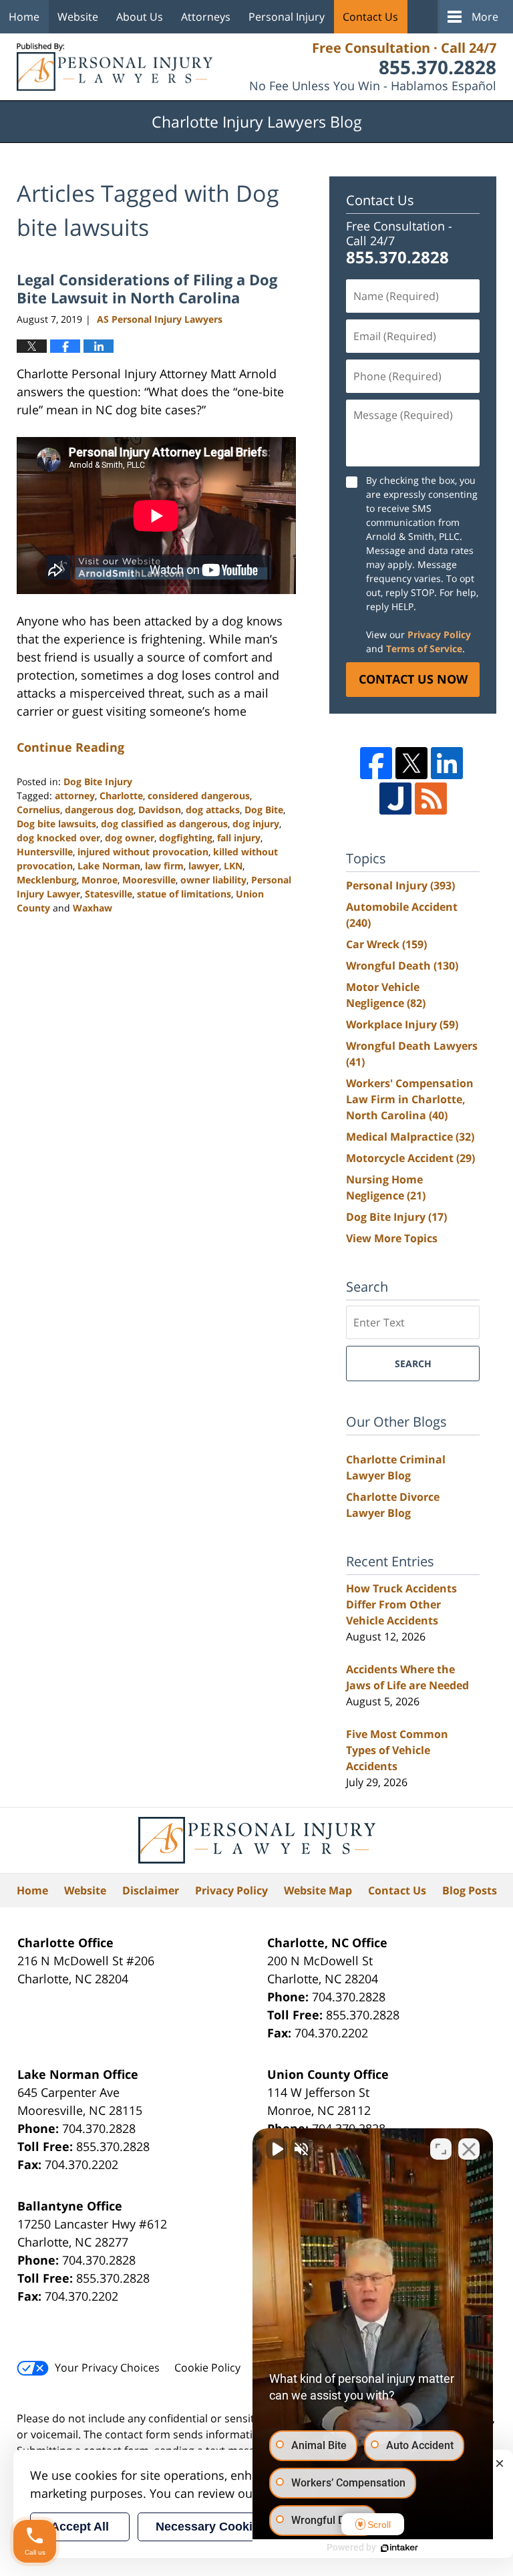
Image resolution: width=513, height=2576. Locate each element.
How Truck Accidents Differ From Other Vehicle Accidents (401, 1604)
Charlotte (121, 796)
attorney (75, 796)
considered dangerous (199, 796)
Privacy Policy (439, 634)
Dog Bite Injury (98, 781)
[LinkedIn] (447, 763)
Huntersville (45, 852)
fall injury (239, 838)
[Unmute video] (277, 2149)
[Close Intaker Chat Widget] (469, 2149)
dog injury (256, 824)
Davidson (160, 810)
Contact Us (370, 17)
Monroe (100, 880)
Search (413, 1364)
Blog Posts (470, 1890)
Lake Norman (109, 866)
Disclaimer (151, 1890)
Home (24, 17)
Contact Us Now (413, 679)
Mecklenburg (47, 880)
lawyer (204, 866)
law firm (164, 866)
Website (78, 17)
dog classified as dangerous (164, 824)
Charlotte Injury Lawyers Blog (115, 67)
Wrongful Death (402, 966)
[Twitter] (411, 763)
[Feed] (431, 799)
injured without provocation (143, 852)
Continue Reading (70, 747)
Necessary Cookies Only (226, 2527)
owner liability (213, 880)
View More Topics (392, 1238)
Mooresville (149, 880)
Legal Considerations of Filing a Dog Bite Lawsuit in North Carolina (147, 288)
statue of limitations (184, 894)
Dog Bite (264, 810)
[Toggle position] (441, 2149)
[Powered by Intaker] (399, 2548)
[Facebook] (376, 763)
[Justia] (395, 799)
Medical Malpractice (410, 1137)
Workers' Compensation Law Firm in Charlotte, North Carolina (410, 1099)
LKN (233, 866)
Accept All (80, 2527)
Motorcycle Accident (410, 1158)
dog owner (130, 838)
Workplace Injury (402, 1024)
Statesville (109, 894)
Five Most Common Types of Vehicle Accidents (397, 1750)
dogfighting (186, 838)
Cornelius (38, 810)
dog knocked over (58, 838)
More (485, 17)
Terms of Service (424, 649)
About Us (140, 17)
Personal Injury (287, 17)
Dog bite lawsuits (56, 824)
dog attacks (213, 810)
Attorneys (206, 17)
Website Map (318, 1890)
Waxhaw (93, 908)
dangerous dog (99, 810)
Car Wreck (386, 944)
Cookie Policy (207, 2368)
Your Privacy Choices (107, 2368)
